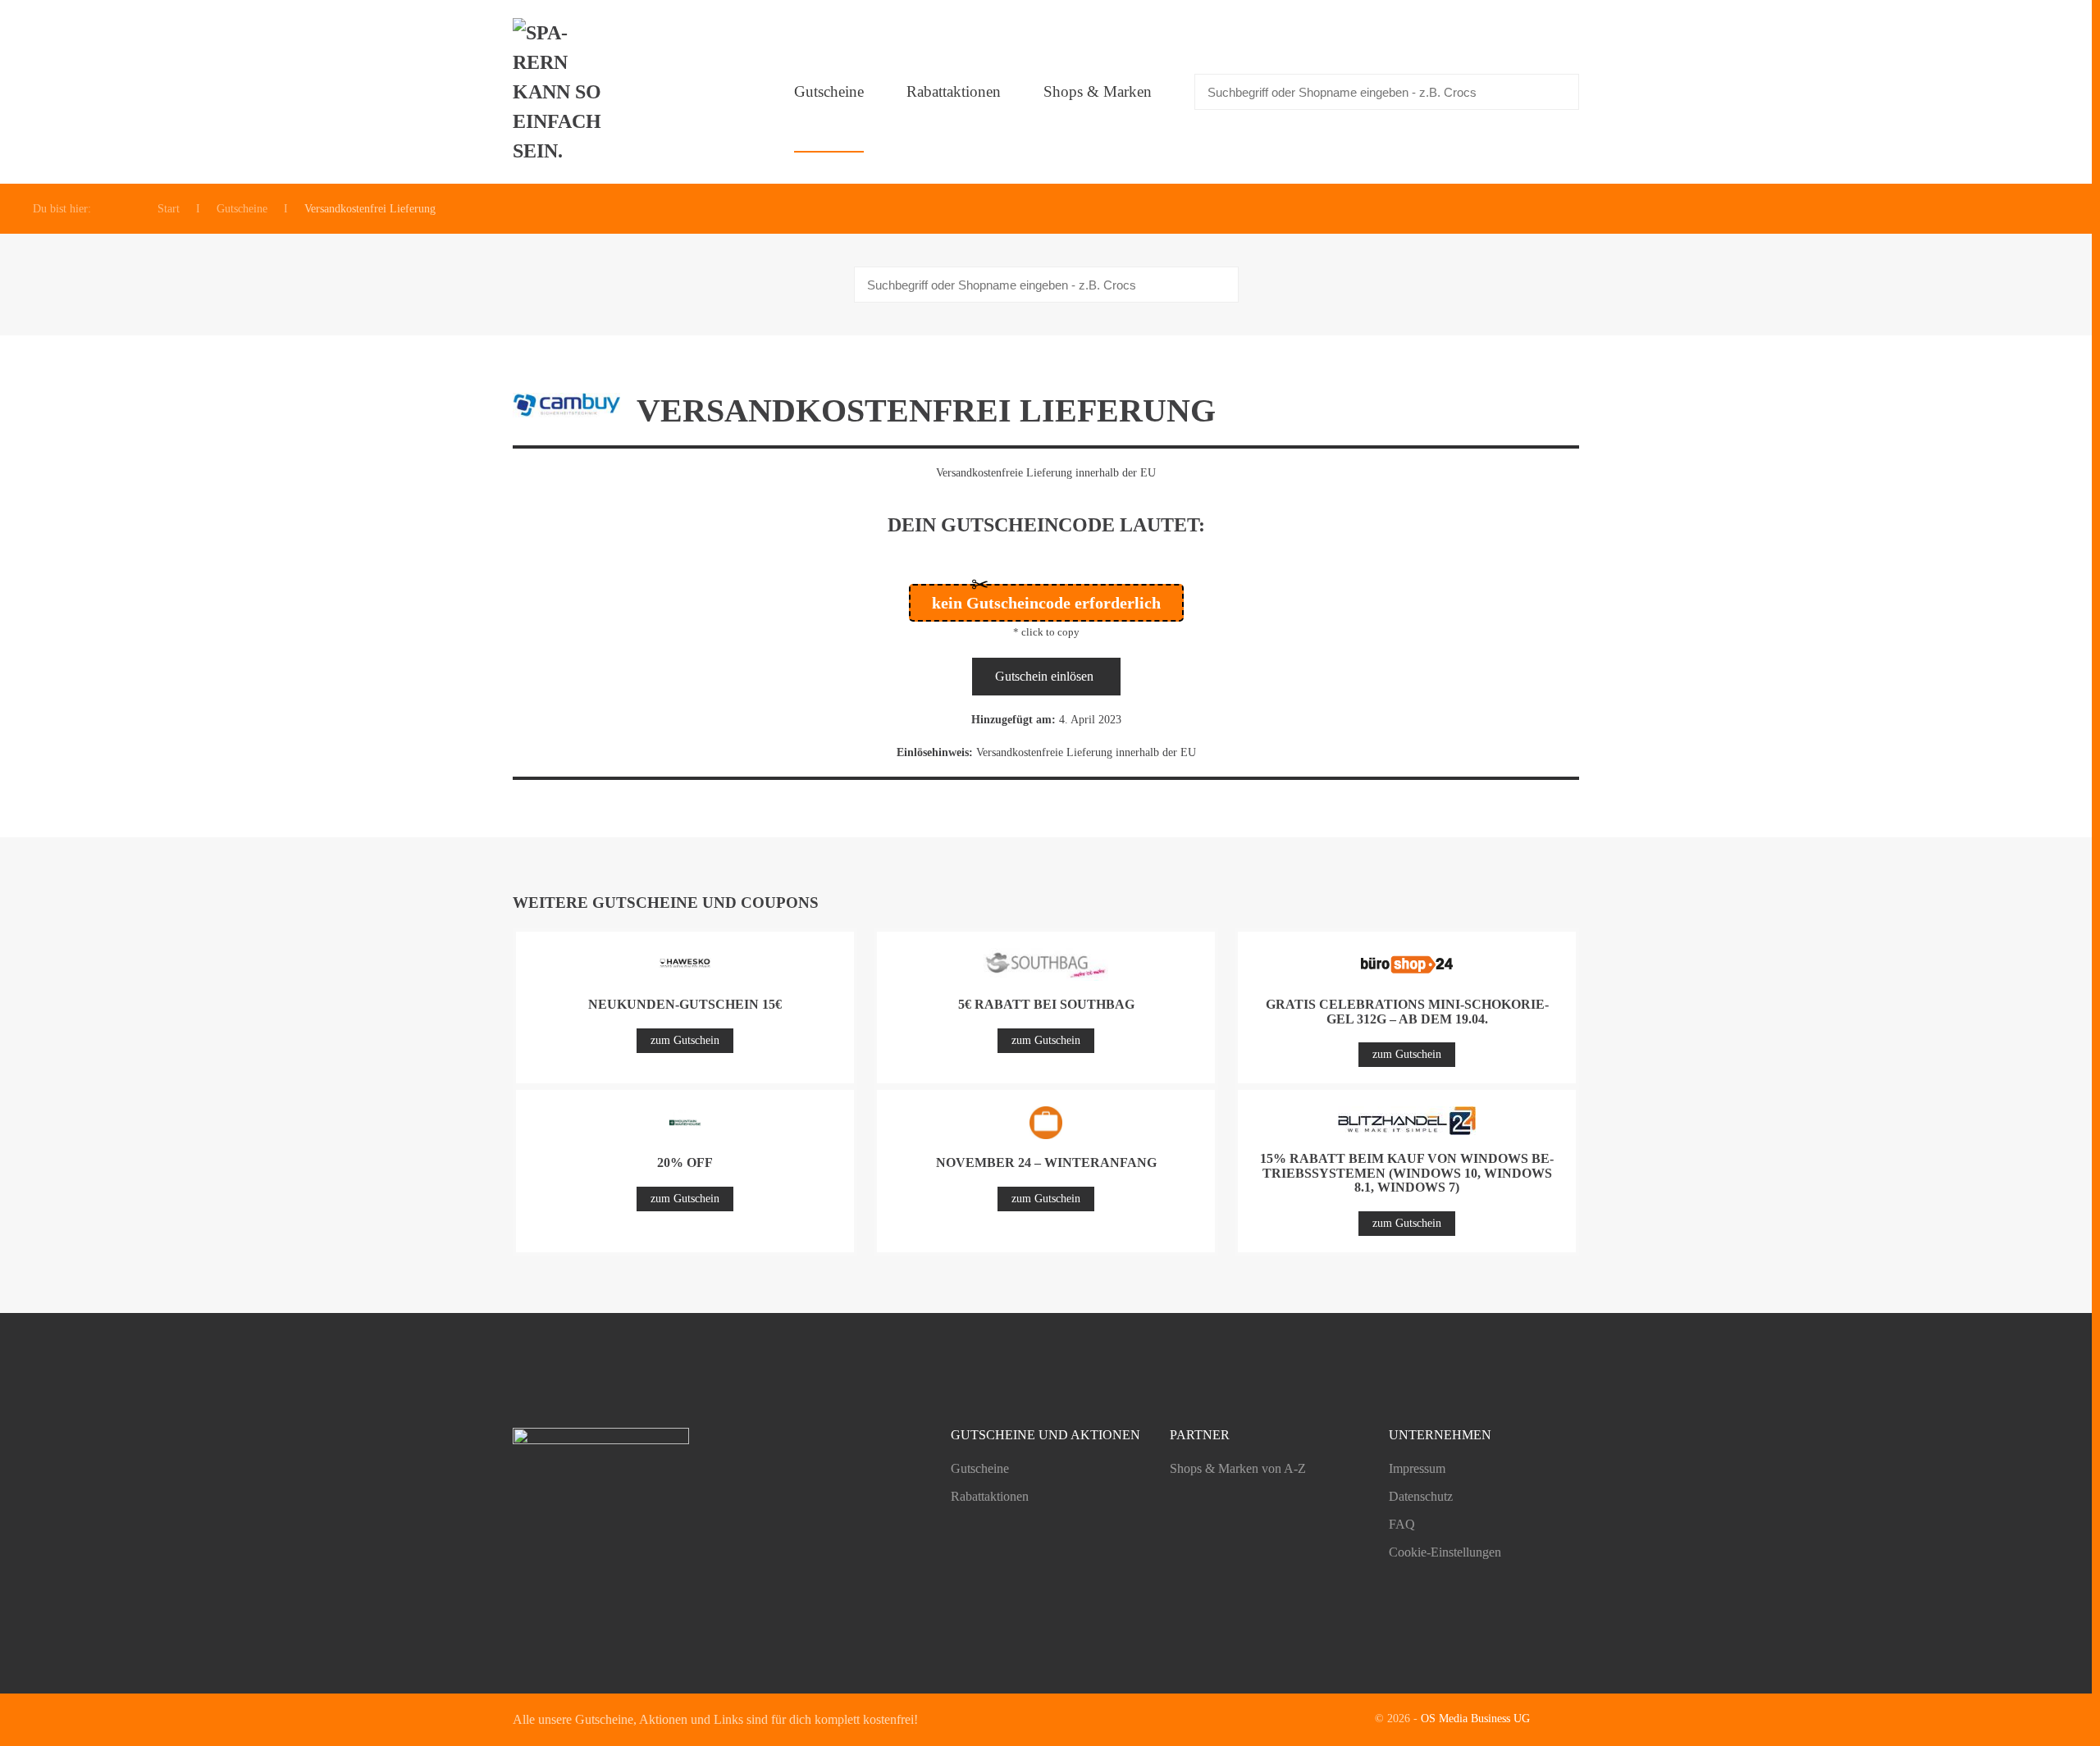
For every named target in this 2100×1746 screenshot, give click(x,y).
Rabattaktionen (954, 91)
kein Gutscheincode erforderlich (1046, 603)
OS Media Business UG (1475, 1719)
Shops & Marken (1098, 91)
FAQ (1402, 1524)
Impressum (1417, 1468)
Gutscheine (829, 91)
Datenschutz (1421, 1496)
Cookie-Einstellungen (1445, 1552)
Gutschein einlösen (1044, 676)
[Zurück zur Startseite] (562, 92)
